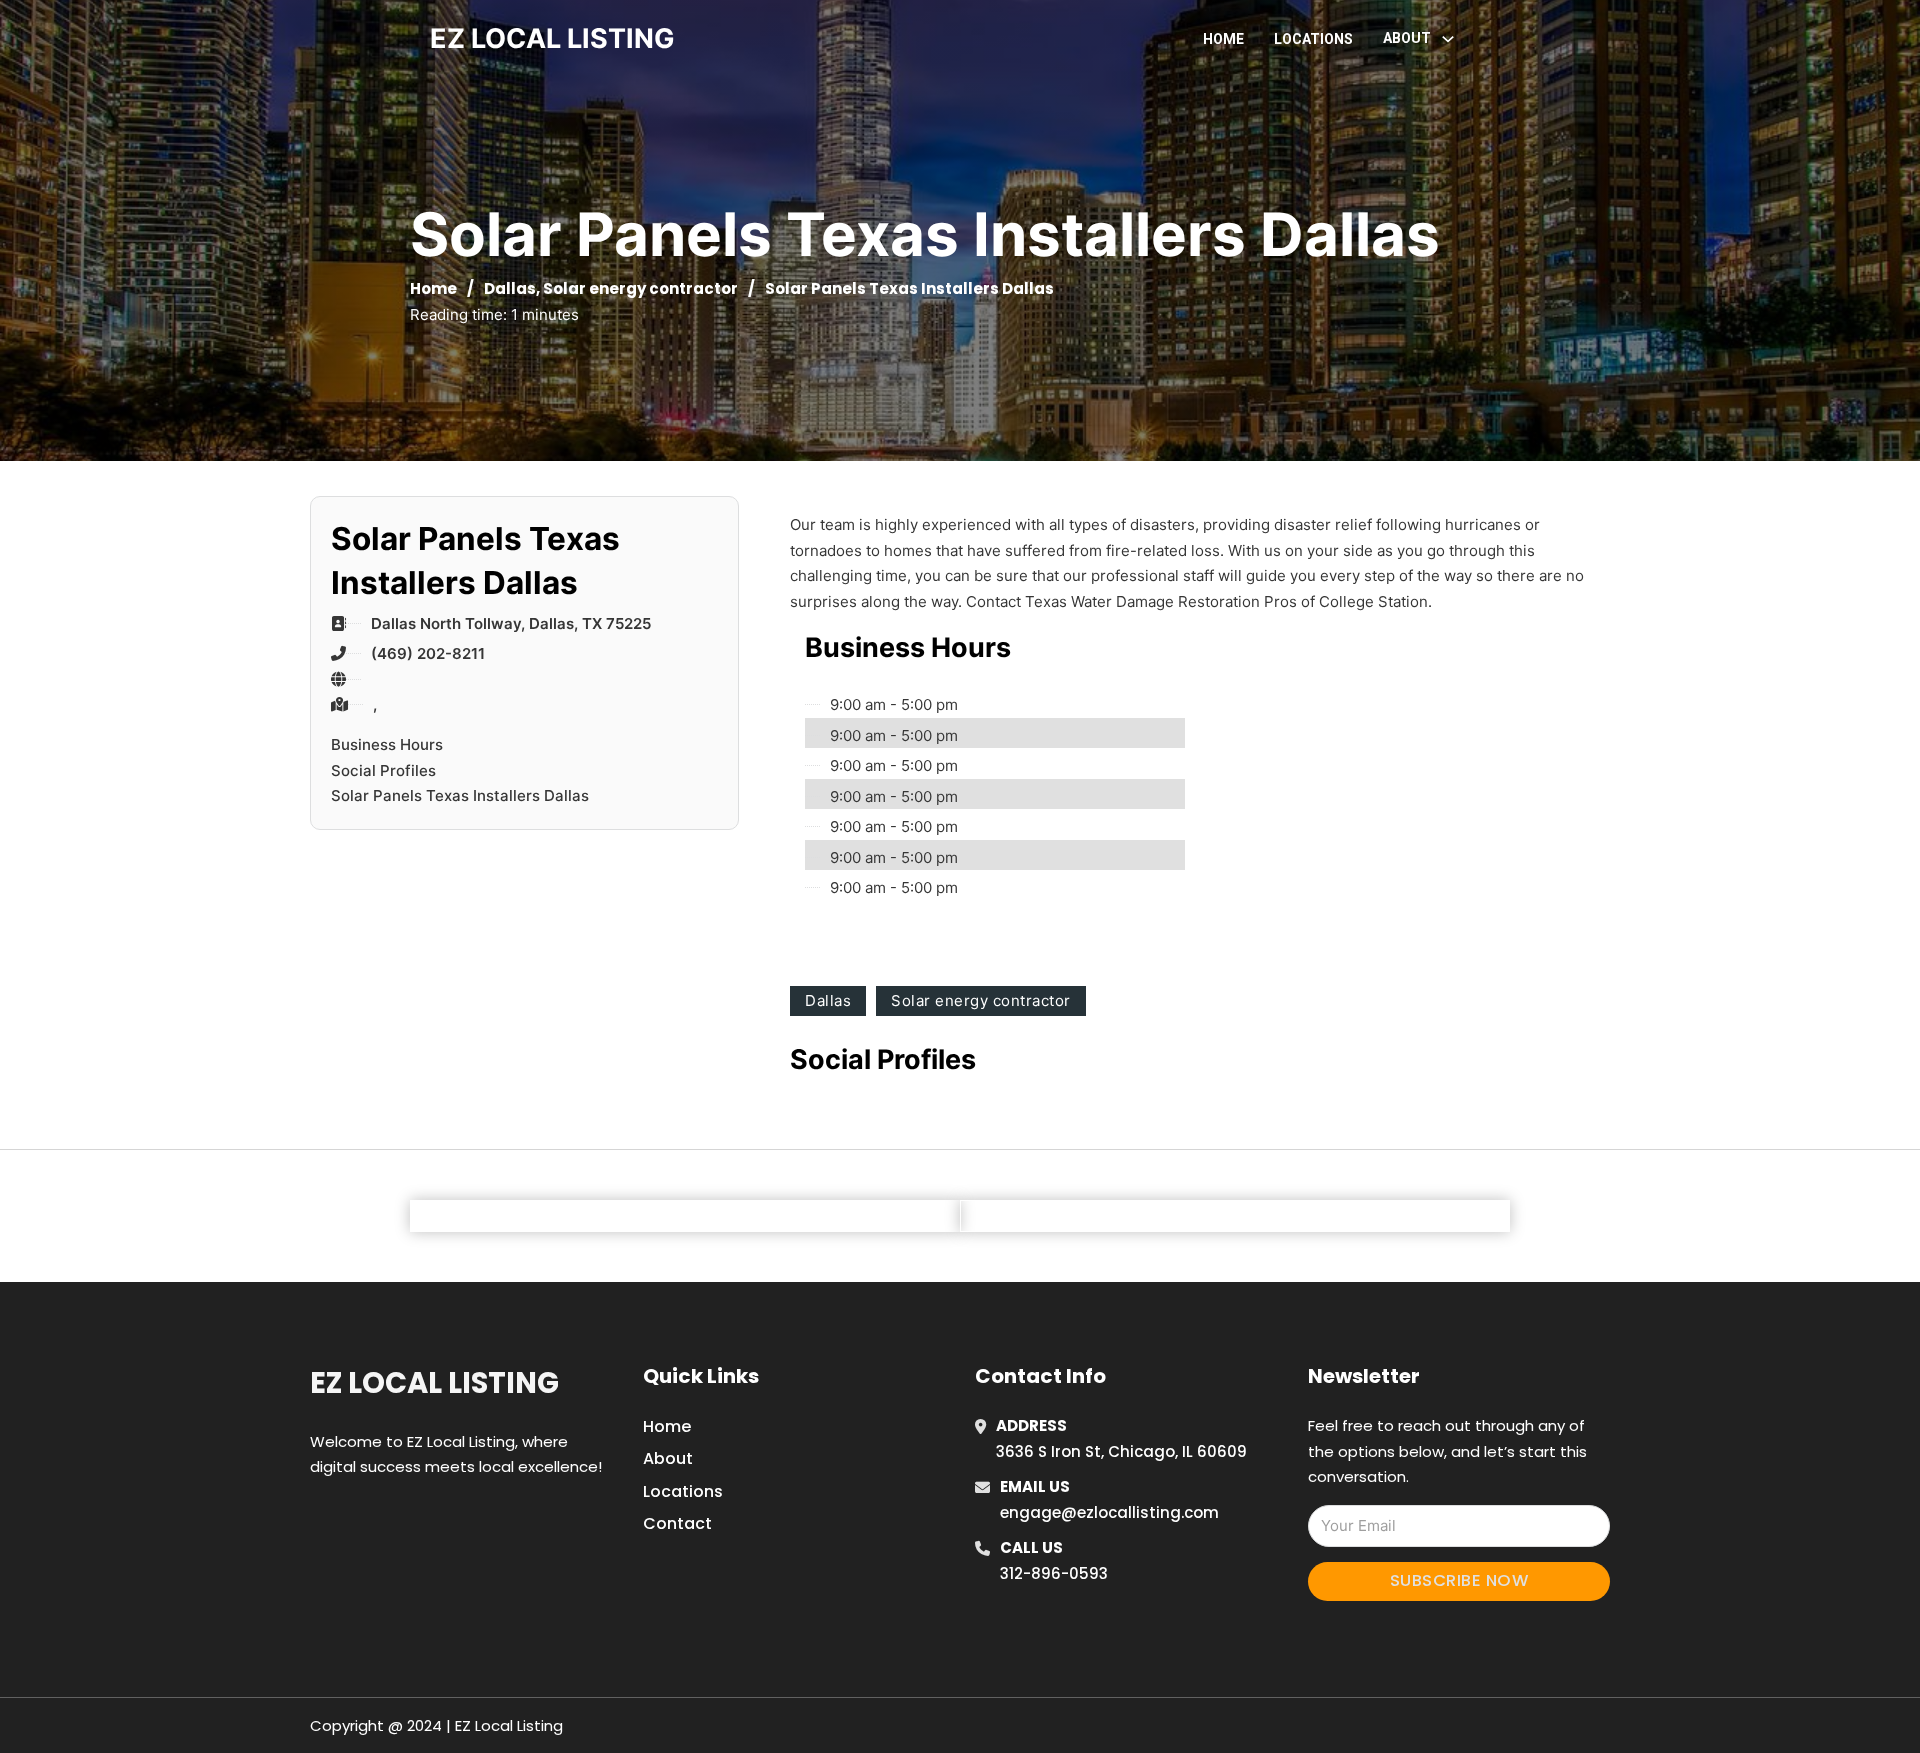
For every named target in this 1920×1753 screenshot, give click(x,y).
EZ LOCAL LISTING (552, 38)
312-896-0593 (1054, 1573)
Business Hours (387, 744)
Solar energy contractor (640, 288)
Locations (1313, 39)
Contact (677, 1523)
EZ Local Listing (434, 1383)
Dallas (510, 288)
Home (1223, 39)
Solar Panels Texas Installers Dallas (460, 795)
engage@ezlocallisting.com (1109, 1512)
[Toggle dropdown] (1448, 39)
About (668, 1458)
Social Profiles (383, 770)
